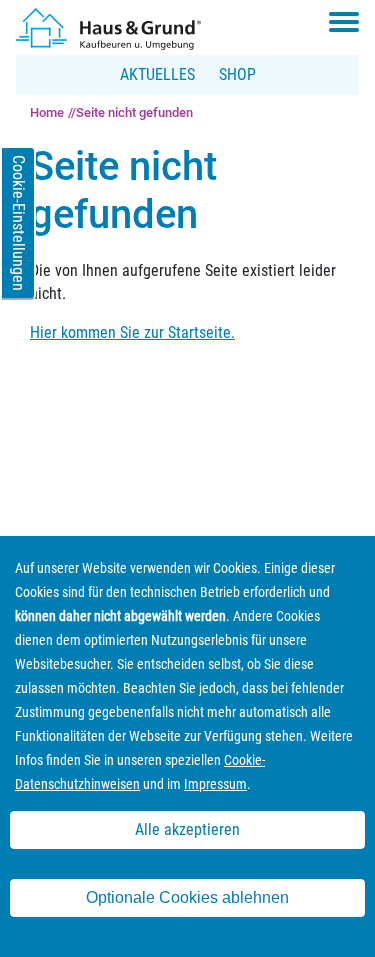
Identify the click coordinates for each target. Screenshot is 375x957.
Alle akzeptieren (187, 829)
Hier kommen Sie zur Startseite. (132, 332)
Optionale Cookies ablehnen (187, 897)
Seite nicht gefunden (134, 112)
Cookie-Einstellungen (18, 223)
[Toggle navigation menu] (344, 22)
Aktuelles (157, 74)
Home (47, 112)
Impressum (215, 784)
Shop (237, 74)
